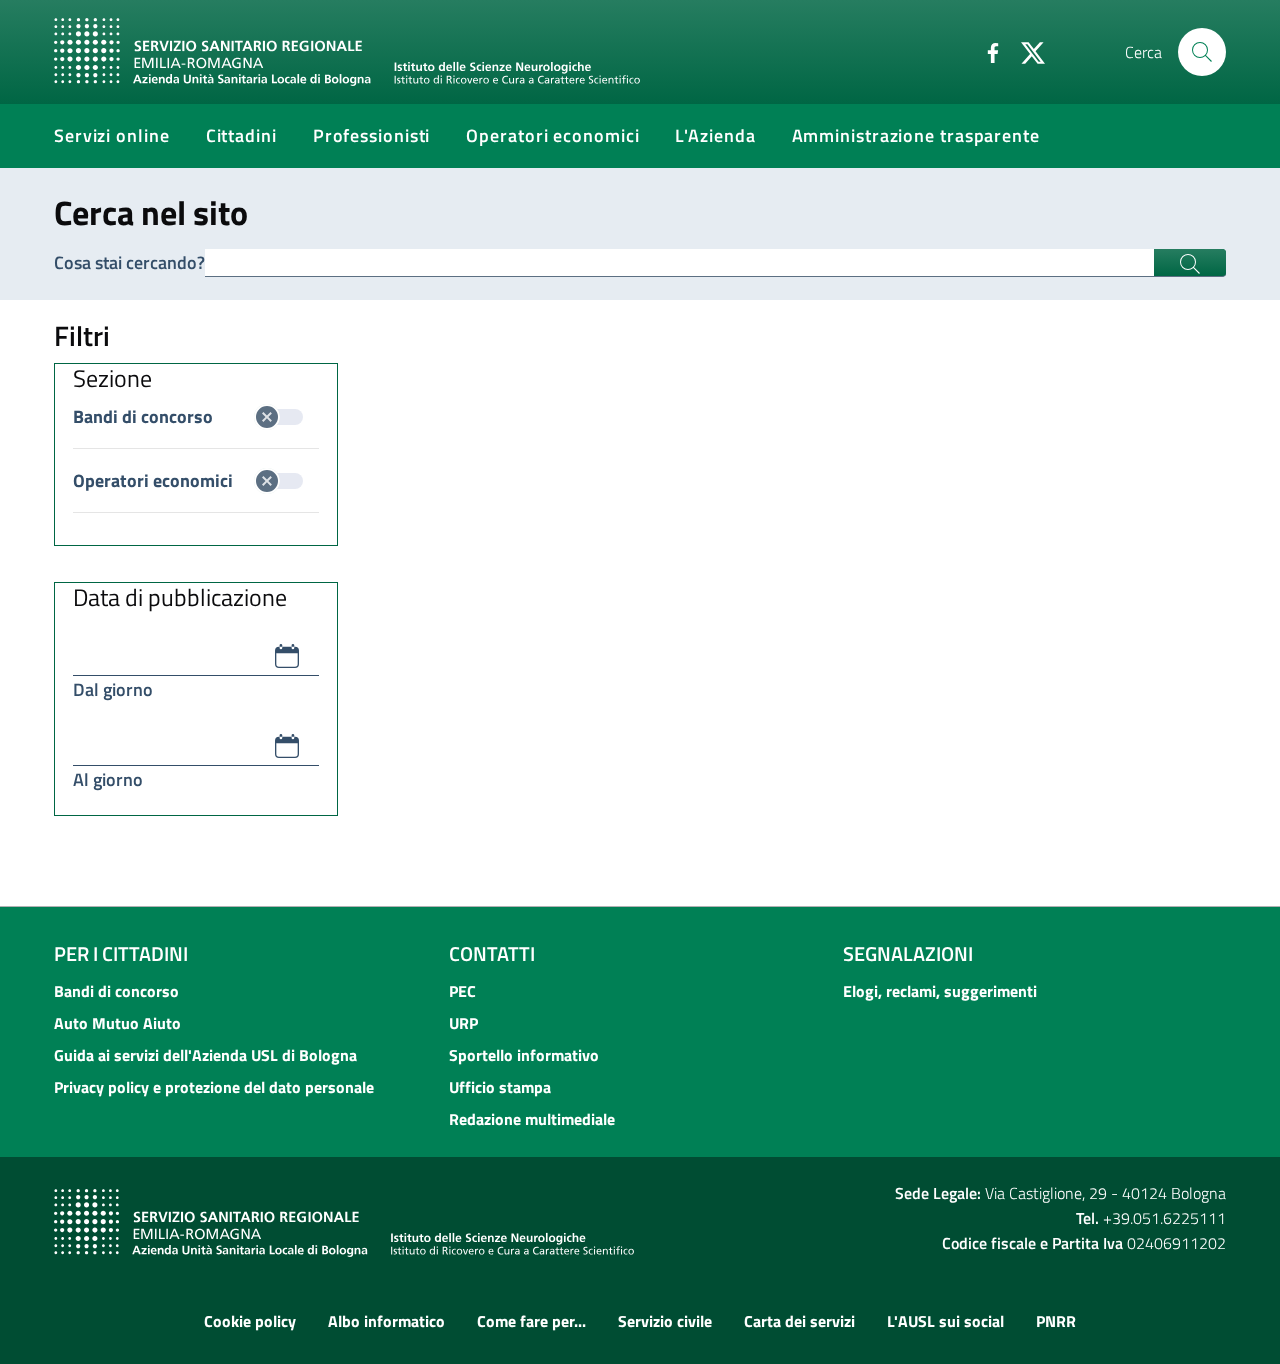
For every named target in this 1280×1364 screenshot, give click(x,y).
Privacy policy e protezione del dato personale (214, 1087)
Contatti (492, 953)
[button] (287, 656)
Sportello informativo (524, 1055)
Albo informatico (386, 1321)
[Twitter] (1025, 51)
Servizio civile (665, 1321)
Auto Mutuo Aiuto (117, 1023)
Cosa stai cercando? (129, 262)
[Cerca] (1202, 52)
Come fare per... (531, 1321)
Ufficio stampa (500, 1087)
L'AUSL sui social (945, 1321)
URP (463, 1023)
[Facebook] (985, 51)
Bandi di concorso (143, 416)
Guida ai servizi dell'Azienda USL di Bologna (205, 1055)
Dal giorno (113, 689)
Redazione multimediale (532, 1119)
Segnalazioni (908, 953)
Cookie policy (250, 1321)
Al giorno (108, 779)
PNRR (1056, 1321)
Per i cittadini (121, 953)
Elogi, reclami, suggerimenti (940, 991)
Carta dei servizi (799, 1321)
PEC (462, 991)
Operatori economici (153, 480)
